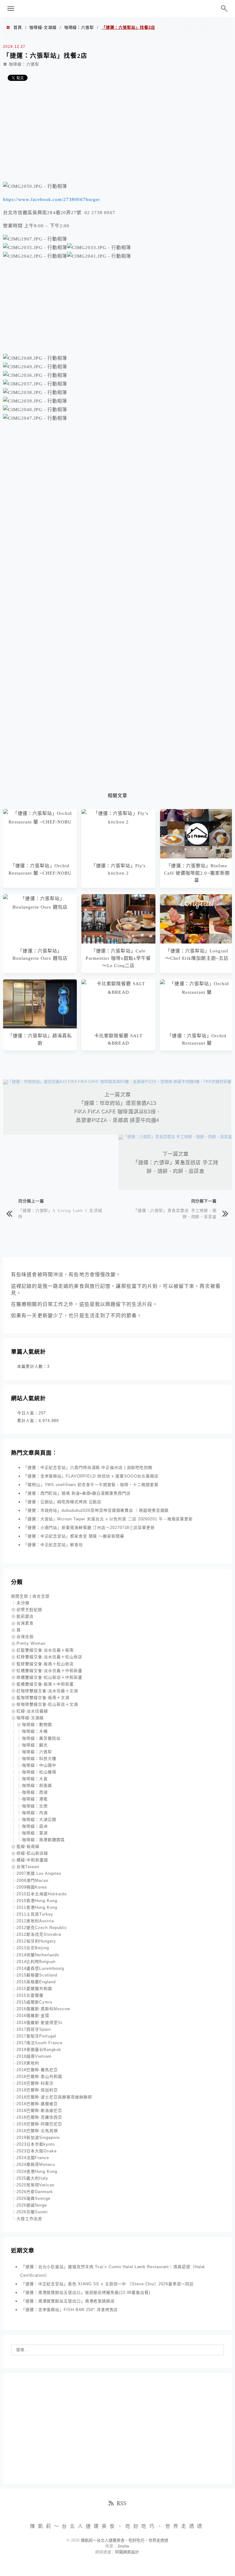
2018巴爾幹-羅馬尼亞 (37, 2070)
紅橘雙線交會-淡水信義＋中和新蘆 (49, 1671)
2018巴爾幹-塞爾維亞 (37, 2104)
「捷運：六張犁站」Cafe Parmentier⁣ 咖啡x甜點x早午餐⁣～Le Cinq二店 (118, 958)
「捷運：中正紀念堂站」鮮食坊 (53, 1545)
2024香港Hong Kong (37, 2171)
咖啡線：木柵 (35, 1731)
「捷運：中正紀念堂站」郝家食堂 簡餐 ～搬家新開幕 (74, 1536)
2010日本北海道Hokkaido (42, 1894)
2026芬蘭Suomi (32, 2212)
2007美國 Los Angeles (39, 1873)
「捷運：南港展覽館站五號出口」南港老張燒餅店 (68, 2301)
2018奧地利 (28, 2063)
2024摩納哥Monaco (36, 2164)
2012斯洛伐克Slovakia (39, 1934)
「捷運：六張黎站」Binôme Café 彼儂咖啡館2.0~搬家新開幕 (197, 873)
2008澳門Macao (32, 1880)
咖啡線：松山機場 (39, 1772)
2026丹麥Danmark (35, 2192)
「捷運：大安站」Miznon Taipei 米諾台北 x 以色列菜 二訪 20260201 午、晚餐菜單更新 (108, 1519)
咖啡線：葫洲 (35, 1826)
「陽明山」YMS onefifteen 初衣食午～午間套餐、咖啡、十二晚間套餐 (91, 1485)
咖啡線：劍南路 (37, 1785)
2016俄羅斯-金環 (33, 2016)
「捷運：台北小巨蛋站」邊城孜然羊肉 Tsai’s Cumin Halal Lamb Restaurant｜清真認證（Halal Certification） (112, 2271)
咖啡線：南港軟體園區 (43, 1840)
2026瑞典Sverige (34, 2198)
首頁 (18, 27)
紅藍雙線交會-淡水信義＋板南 (45, 1650)
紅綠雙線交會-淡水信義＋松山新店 (49, 1657)
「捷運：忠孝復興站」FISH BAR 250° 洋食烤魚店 (69, 2310)
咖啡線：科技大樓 (39, 1759)
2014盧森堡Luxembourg (40, 1968)
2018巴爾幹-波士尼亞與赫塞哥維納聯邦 (54, 2097)
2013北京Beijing (33, 1948)
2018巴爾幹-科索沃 (35, 2083)
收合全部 (41, 1596)
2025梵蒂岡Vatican (35, 2185)
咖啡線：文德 (35, 1806)
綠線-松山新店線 (32, 1853)
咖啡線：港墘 (35, 1799)
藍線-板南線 (28, 1846)
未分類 (23, 1603)
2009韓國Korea (32, 1887)
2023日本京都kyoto (36, 2144)
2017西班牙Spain (34, 2029)
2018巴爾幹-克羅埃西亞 (39, 2117)
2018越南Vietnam (34, 2056)
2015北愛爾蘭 (30, 1995)
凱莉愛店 (25, 1616)
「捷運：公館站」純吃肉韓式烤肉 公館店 (62, 1502)
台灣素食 (25, 1623)
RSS (121, 2503)
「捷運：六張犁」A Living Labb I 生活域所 (60, 1213)
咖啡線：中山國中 (39, 1765)
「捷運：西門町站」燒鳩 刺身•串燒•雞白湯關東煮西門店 (77, 1493)
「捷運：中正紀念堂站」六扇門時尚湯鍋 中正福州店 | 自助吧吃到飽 (88, 1468)
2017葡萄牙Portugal (36, 2036)
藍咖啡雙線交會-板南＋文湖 (43, 1698)
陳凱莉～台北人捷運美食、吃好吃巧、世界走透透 (117, 9)
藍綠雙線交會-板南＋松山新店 (45, 1664)
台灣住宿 (25, 1637)
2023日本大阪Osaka (37, 2151)
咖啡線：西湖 (35, 1792)
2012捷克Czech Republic (42, 1928)
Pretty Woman (31, 1643)
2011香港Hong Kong (37, 1907)
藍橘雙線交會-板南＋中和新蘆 (45, 1684)
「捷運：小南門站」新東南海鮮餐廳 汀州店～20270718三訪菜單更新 (89, 1528)
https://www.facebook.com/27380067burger (52, 199)
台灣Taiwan (28, 1867)
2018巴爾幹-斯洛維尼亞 (39, 2111)
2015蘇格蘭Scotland (37, 1975)
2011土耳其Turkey (35, 1914)
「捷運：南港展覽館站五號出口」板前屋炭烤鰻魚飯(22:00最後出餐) (86, 2292)
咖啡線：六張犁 (79, 27)
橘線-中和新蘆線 (32, 1860)
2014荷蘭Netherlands (38, 1955)
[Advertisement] (117, 134)
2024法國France (33, 2158)
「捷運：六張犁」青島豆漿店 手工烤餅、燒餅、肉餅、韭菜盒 (175, 1213)
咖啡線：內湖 (35, 1813)
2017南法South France (39, 2043)
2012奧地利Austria (35, 1921)
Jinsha (123, 2546)
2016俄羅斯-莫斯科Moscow (43, 2009)
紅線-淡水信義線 (32, 1711)
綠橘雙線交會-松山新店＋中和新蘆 (49, 1677)
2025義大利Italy (32, 2178)
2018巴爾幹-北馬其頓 (37, 2131)
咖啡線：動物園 (37, 1725)
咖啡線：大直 (35, 1779)
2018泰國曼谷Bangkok (39, 2050)
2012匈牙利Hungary (36, 1941)
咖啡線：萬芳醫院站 (41, 1738)
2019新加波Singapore (38, 2137)
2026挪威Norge (32, 2205)
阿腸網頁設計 (127, 2552)
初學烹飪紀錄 (29, 1610)
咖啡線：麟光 (35, 1745)
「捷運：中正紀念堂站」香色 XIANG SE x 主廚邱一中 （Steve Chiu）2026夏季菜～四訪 (107, 2284)
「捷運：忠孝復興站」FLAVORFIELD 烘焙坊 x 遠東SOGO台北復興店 (91, 1476)
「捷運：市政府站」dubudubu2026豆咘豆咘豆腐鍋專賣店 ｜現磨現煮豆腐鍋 (96, 1510)
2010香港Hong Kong (37, 1901)
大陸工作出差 (29, 2219)
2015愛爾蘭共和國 (34, 1989)
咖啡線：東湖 (35, 1833)
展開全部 (20, 1596)
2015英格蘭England (36, 1982)
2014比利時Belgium (36, 1962)
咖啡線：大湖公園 (39, 1819)
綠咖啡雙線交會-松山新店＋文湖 (47, 1704)
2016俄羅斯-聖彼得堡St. (40, 2023)
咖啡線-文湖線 (43, 27)
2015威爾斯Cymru (34, 2002)
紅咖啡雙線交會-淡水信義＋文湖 (47, 1691)
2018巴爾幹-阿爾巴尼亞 (39, 2124)
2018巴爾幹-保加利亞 (37, 2090)
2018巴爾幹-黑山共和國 (39, 2077)
